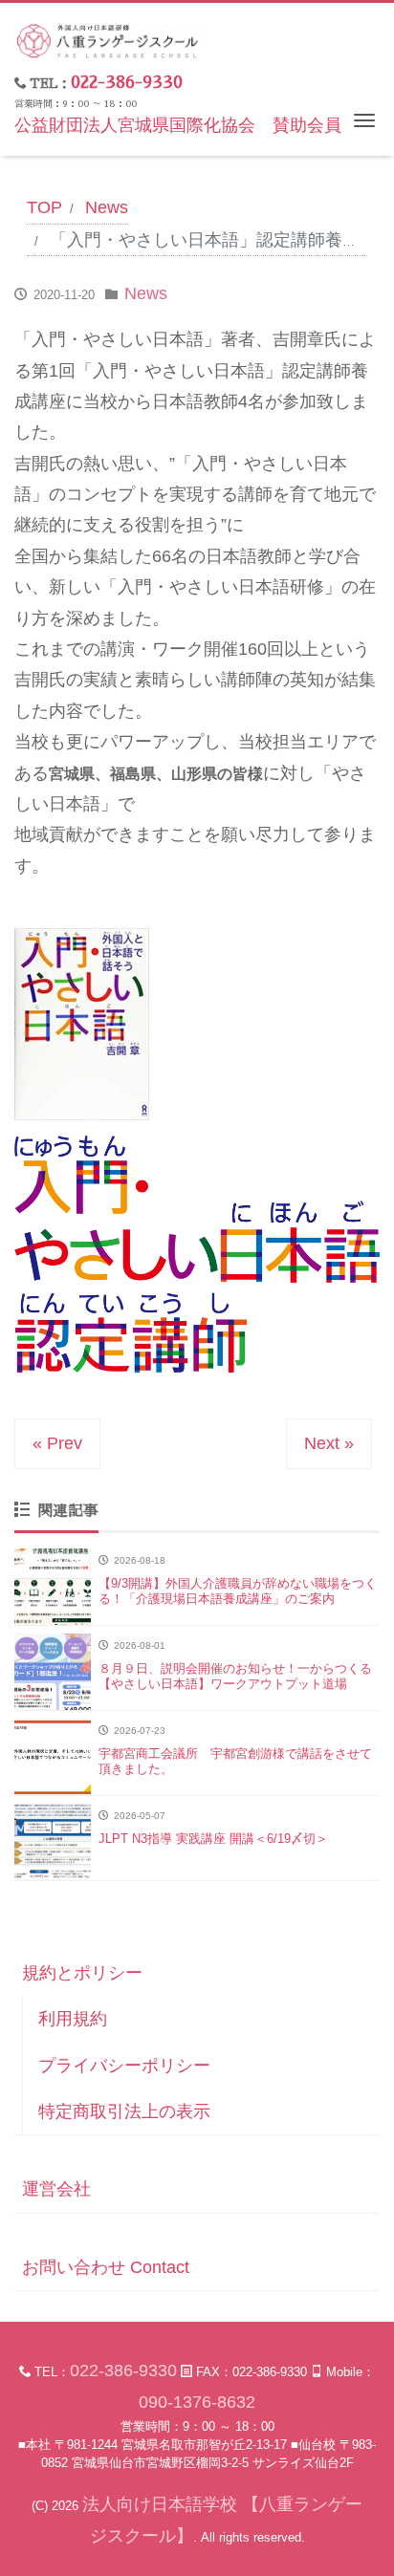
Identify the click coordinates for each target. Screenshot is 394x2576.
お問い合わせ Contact (106, 2267)
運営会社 (56, 2189)
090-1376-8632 (197, 2402)
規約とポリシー (82, 1973)
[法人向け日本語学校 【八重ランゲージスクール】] (108, 39)
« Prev (57, 1443)
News (146, 293)
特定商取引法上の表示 (124, 2111)
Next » (329, 1443)
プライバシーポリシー (124, 2066)
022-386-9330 (127, 82)
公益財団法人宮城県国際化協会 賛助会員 (178, 125)
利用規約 (73, 2019)
